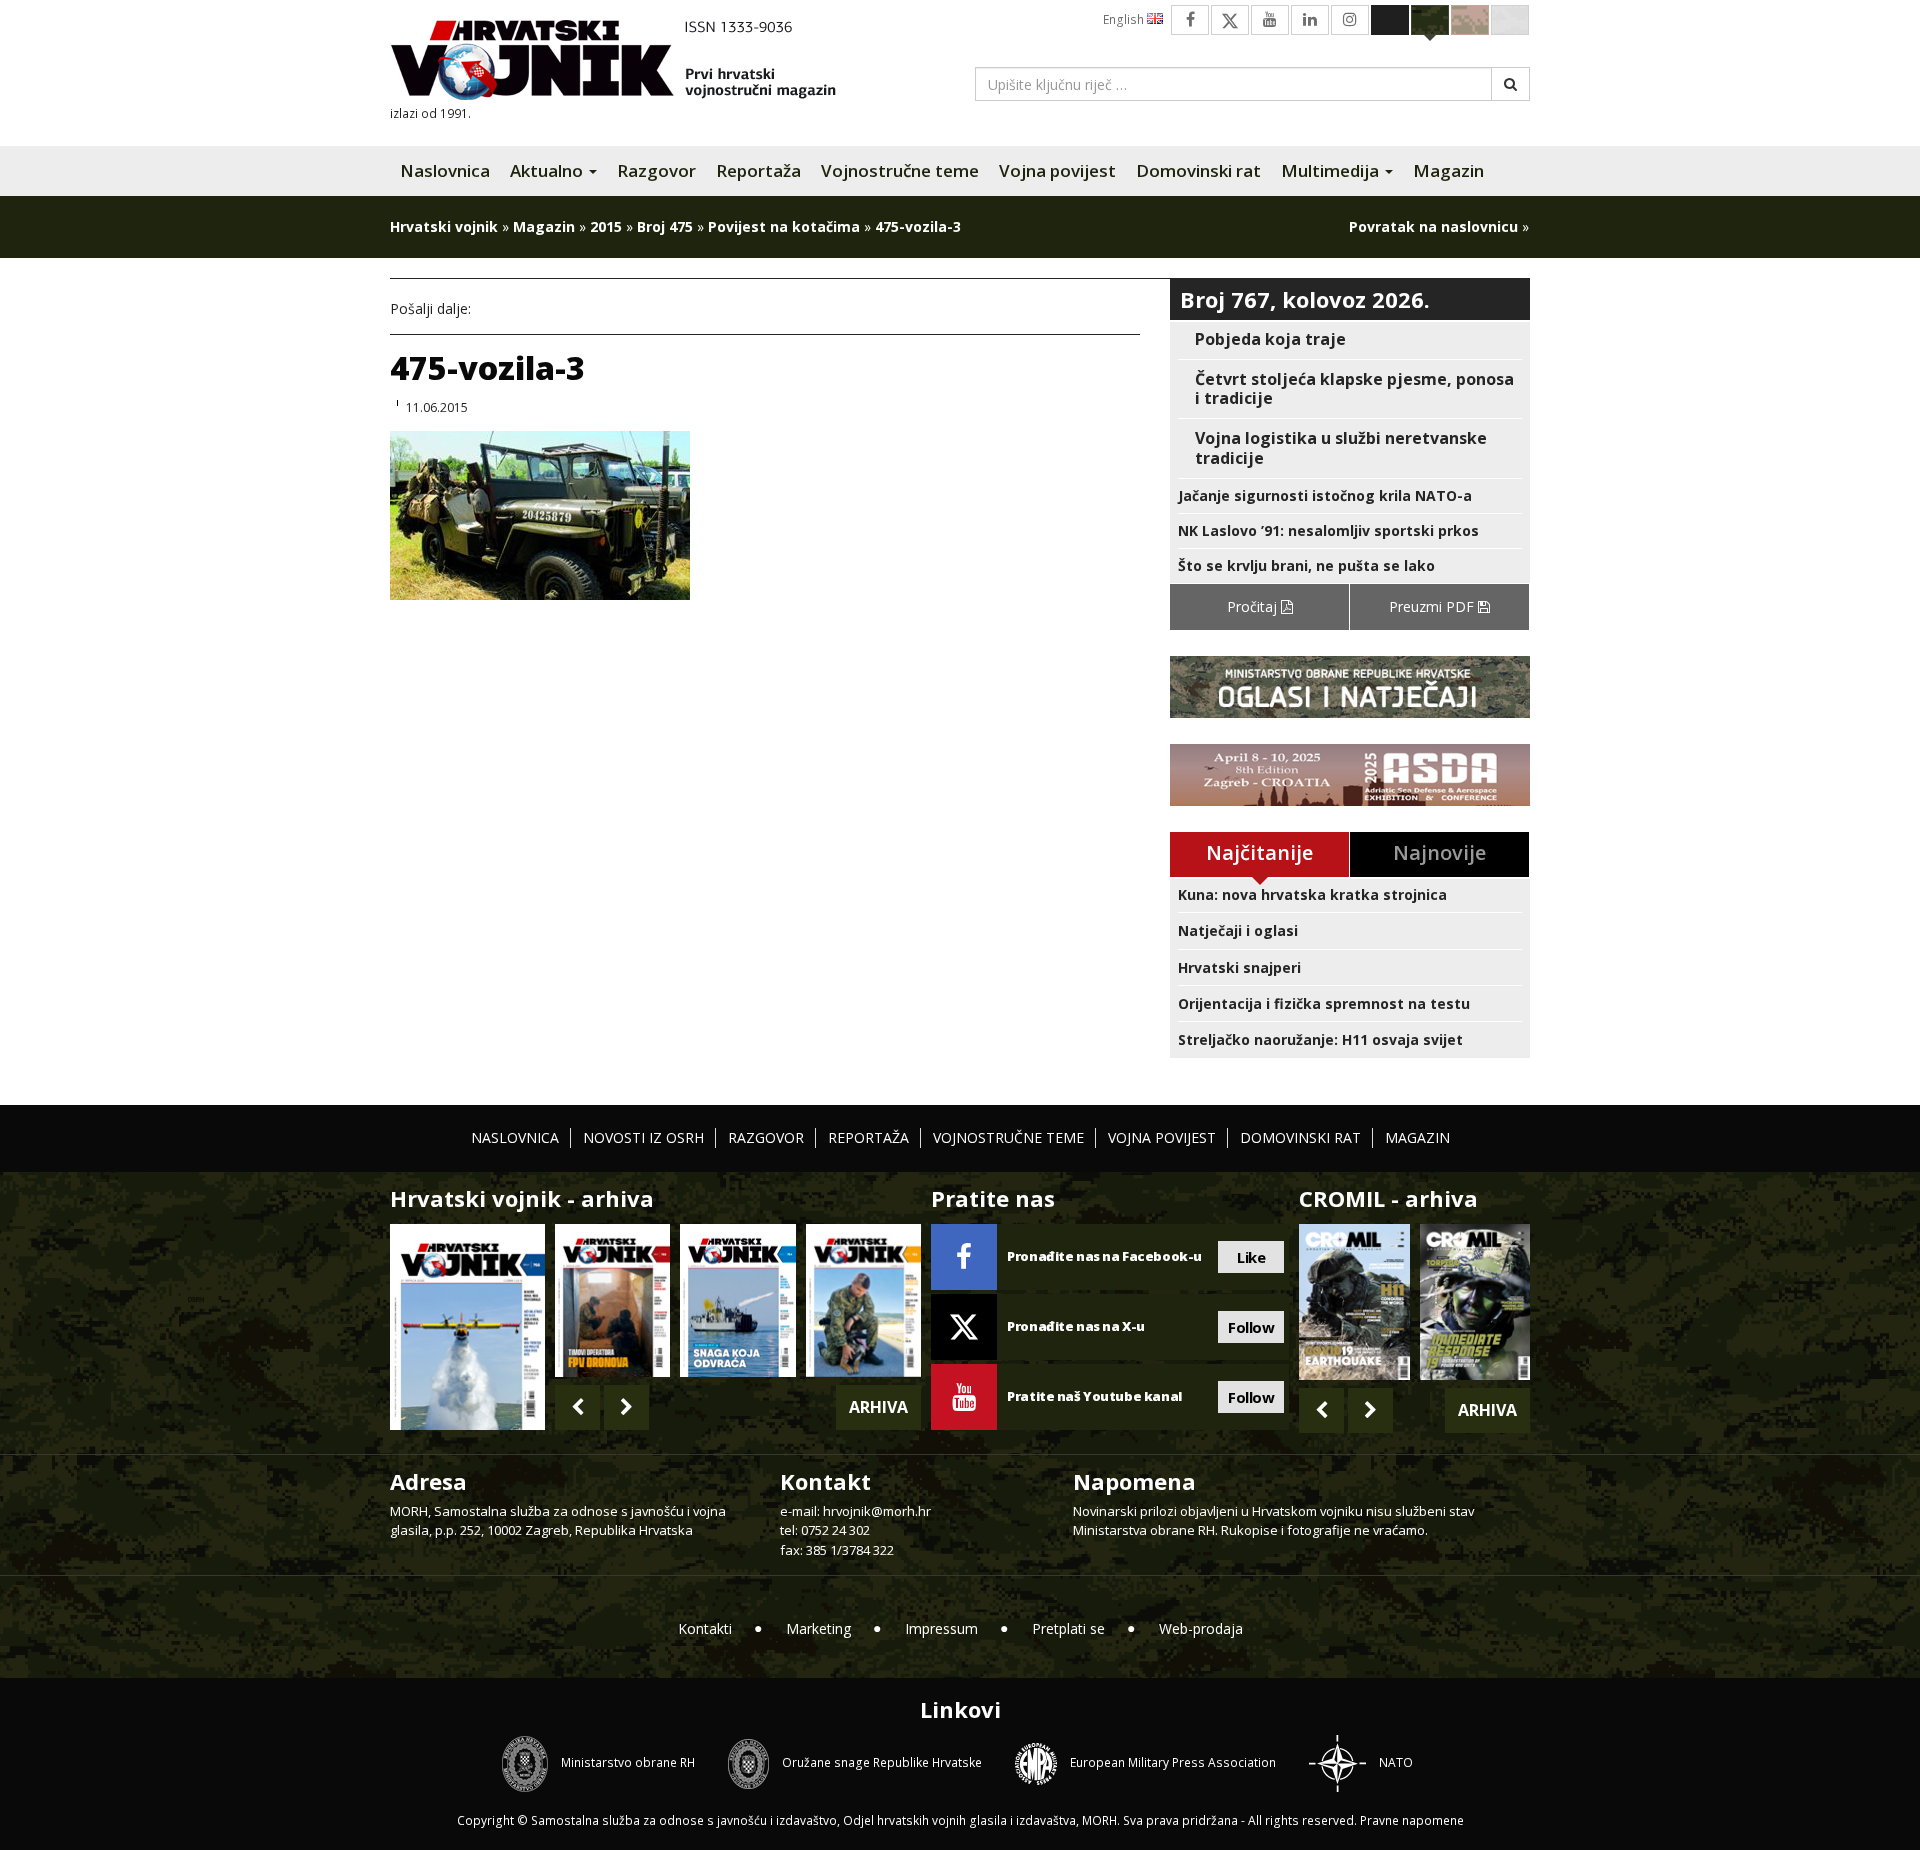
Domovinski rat (1198, 170)
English (1125, 19)
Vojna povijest (1057, 170)
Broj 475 (665, 226)
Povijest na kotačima (784, 226)
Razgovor (656, 170)
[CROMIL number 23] (1354, 1302)
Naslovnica (445, 170)
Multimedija (1332, 170)
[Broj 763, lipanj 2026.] (863, 1300)
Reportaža (758, 170)
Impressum (941, 1628)
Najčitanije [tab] (1259, 852)
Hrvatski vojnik (444, 226)
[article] (1350, 339)
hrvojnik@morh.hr (877, 1511)
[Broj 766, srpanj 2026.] (467, 1325)
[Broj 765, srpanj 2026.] (612, 1300)
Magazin (1448, 170)
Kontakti (705, 1628)
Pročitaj (1254, 606)
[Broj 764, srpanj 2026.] (737, 1300)
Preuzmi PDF (1433, 606)
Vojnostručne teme (900, 170)
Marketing (818, 1628)
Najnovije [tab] (1439, 852)
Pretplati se (1068, 1628)
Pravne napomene (1412, 1820)
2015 (606, 226)
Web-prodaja (1201, 1628)
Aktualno (548, 170)
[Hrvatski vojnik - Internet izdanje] (627, 62)
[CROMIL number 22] (1475, 1302)
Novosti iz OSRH (643, 1137)
